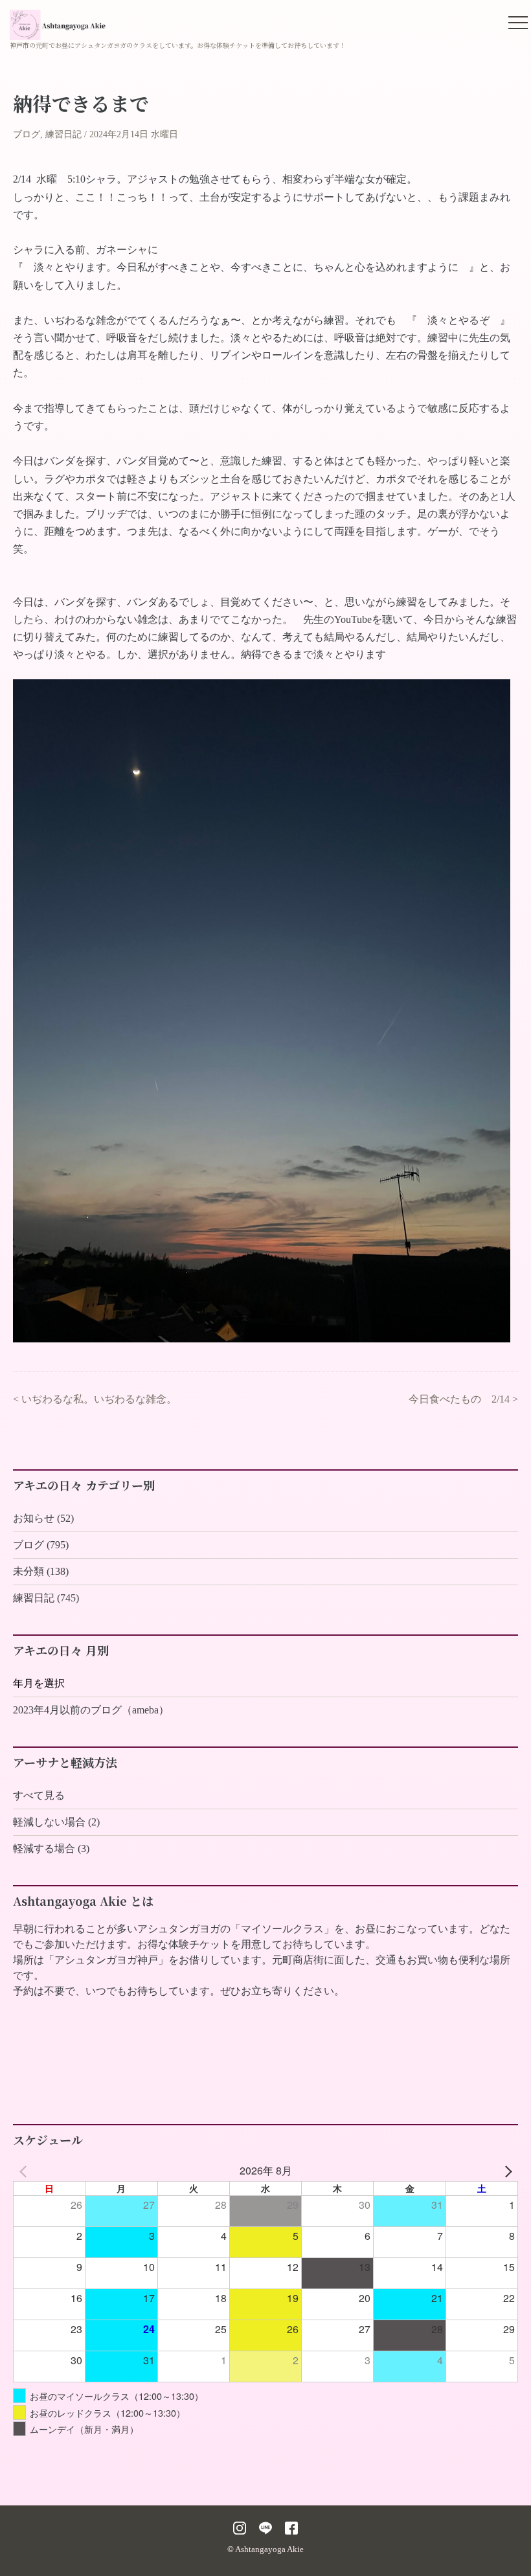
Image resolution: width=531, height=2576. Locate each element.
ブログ (27, 134)
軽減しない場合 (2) (56, 1822)
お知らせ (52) (43, 1518)
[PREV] (25, 2171)
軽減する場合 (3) (51, 1848)
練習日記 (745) (46, 1598)
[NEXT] (506, 2171)
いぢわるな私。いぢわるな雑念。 (99, 1399)
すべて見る (39, 1795)
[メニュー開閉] (518, 23)
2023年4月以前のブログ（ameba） (91, 1710)
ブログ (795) (41, 1545)
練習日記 (63, 134)
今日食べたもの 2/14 (459, 1399)
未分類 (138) (41, 1571)
